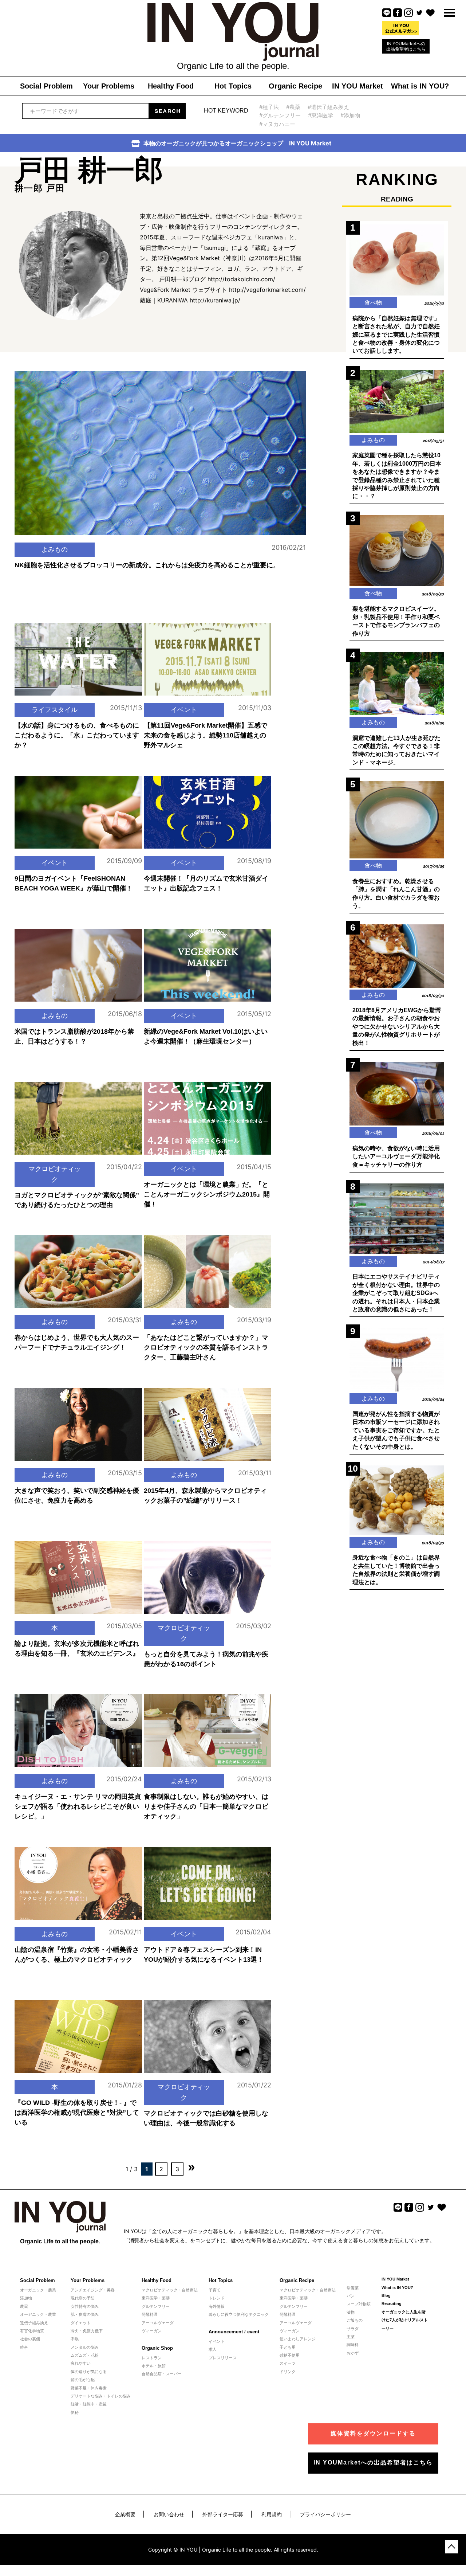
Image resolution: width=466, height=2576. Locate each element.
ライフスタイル (55, 710)
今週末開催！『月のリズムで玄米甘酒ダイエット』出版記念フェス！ (206, 883)
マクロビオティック (55, 1174)
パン (351, 2296)
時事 (24, 2347)
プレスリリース (223, 2358)
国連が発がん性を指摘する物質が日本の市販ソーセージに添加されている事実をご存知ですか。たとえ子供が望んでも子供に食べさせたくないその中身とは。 (396, 1430)
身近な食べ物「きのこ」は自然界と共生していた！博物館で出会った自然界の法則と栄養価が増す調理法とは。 (396, 1570)
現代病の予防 (83, 2298)
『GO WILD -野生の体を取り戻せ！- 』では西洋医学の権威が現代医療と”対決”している (77, 2113)
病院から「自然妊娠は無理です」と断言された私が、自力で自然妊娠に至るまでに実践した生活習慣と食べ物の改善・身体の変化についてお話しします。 (396, 335)
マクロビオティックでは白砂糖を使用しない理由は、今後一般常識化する (206, 2118)
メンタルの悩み (85, 2347)
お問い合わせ (169, 2514)
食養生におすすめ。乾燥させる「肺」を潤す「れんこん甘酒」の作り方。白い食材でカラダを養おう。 (396, 893)
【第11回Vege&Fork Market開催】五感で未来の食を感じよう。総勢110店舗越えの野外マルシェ (206, 735)
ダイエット (81, 2323)
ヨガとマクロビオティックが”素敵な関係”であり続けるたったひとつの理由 (77, 1200)
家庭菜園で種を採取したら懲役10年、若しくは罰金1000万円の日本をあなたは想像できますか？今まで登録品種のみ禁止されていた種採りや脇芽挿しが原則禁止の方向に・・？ (397, 476)
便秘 (75, 2412)
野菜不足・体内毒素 (89, 2388)
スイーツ (288, 2363)
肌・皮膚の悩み (85, 2314)
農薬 (24, 2306)
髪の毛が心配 (83, 2380)
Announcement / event (234, 2332)
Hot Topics (221, 2280)
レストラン (152, 2358)
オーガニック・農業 (38, 2290)
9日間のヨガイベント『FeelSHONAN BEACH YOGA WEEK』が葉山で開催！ (74, 883)
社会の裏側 (30, 2339)
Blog (386, 2295)
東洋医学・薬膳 (156, 2298)
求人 (213, 2349)
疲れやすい (81, 2363)
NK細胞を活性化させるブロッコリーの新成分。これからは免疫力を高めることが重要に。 (147, 565)
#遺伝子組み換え (328, 107)
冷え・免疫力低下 (87, 2331)
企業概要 (125, 2514)
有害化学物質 (32, 2331)
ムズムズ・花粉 (85, 2355)
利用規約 (272, 2514)
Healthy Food (157, 2280)
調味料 (353, 2345)
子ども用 (288, 2347)
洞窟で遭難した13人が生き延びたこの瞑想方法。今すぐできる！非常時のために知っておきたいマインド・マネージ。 (396, 750)
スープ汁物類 (359, 2304)
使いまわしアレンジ (298, 2339)
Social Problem (37, 2280)
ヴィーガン (152, 2331)
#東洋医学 (321, 115)
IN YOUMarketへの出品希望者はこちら (406, 46)
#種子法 (269, 107)
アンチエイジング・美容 (93, 2290)
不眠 (75, 2339)
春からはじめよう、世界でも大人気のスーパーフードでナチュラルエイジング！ (77, 1342)
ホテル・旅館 (154, 2366)
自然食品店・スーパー (162, 2374)
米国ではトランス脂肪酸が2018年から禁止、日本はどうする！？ (74, 1036)
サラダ (353, 2329)
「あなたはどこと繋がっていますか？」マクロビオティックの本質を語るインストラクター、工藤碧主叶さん (206, 1347)
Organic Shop (157, 2348)
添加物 (26, 2298)
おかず (353, 2353)
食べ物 (373, 302)
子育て (215, 2290)
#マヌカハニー (277, 124)
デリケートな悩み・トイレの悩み (101, 2396)
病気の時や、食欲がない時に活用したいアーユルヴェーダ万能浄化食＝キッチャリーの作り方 (396, 1156)
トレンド (217, 2298)
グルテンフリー (156, 2306)
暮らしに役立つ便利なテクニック (239, 2314)
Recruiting (392, 2303)
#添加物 (350, 115)
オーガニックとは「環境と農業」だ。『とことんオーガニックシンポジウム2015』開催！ (207, 1194)
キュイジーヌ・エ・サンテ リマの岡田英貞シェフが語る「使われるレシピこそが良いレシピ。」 (78, 1806)
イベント (184, 710)
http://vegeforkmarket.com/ (267, 290)
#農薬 (293, 107)
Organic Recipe (297, 2280)
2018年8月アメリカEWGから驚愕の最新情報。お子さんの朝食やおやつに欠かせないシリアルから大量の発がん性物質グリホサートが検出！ (397, 1027)
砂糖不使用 (290, 2355)
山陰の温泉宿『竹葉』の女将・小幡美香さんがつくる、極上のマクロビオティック (77, 1955)
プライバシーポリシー (325, 2514)
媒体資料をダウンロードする (373, 2433)
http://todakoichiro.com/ (241, 279)
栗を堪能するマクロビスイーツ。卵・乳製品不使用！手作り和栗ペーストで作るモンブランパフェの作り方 (396, 621)
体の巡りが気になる (89, 2372)
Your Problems (88, 2280)
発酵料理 (150, 2314)
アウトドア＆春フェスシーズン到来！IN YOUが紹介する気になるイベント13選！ (204, 1955)
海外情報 (217, 2306)
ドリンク (288, 2372)
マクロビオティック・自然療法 (170, 2290)
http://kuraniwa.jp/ (215, 300)
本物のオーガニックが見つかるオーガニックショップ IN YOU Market (237, 143)
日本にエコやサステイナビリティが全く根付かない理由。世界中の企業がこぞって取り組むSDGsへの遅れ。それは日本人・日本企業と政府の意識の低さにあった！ (396, 1293)
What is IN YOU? (397, 2287)
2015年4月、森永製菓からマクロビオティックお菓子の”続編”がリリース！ (205, 1496)
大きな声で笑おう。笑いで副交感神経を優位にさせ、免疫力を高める (77, 1496)
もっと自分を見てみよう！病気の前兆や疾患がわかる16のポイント (206, 1659)
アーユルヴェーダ (158, 2323)
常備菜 (353, 2288)
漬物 (351, 2312)
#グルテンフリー (280, 115)
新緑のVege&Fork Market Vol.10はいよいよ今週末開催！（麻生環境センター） (206, 1036)
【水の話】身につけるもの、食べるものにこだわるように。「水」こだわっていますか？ (77, 735)
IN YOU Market (395, 2279)
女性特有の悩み (85, 2306)
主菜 (351, 2337)
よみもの (55, 549)
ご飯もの (355, 2320)
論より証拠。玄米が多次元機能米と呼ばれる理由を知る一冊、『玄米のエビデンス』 (77, 1649)
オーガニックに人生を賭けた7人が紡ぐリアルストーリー (405, 2320)
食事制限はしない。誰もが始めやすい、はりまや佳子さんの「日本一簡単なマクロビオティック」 (206, 1806)
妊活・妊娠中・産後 (89, 2404)
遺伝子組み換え (34, 2323)
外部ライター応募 (223, 2514)
